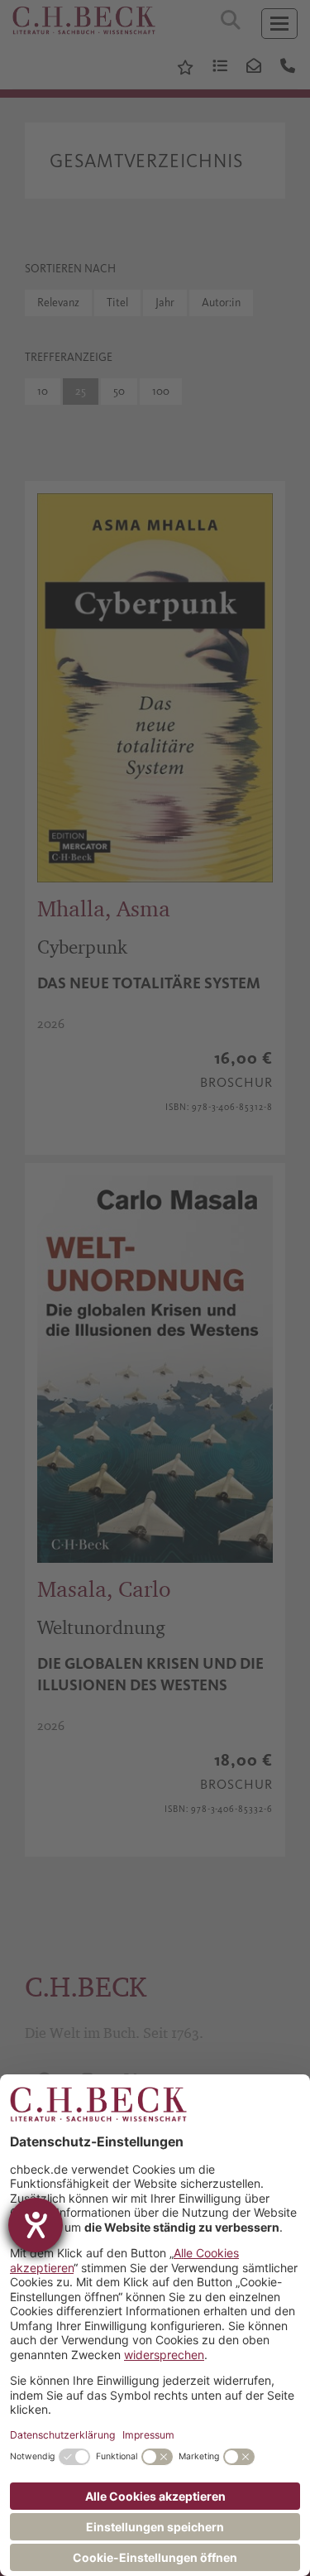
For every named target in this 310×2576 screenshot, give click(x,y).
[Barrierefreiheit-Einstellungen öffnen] (36, 2225)
